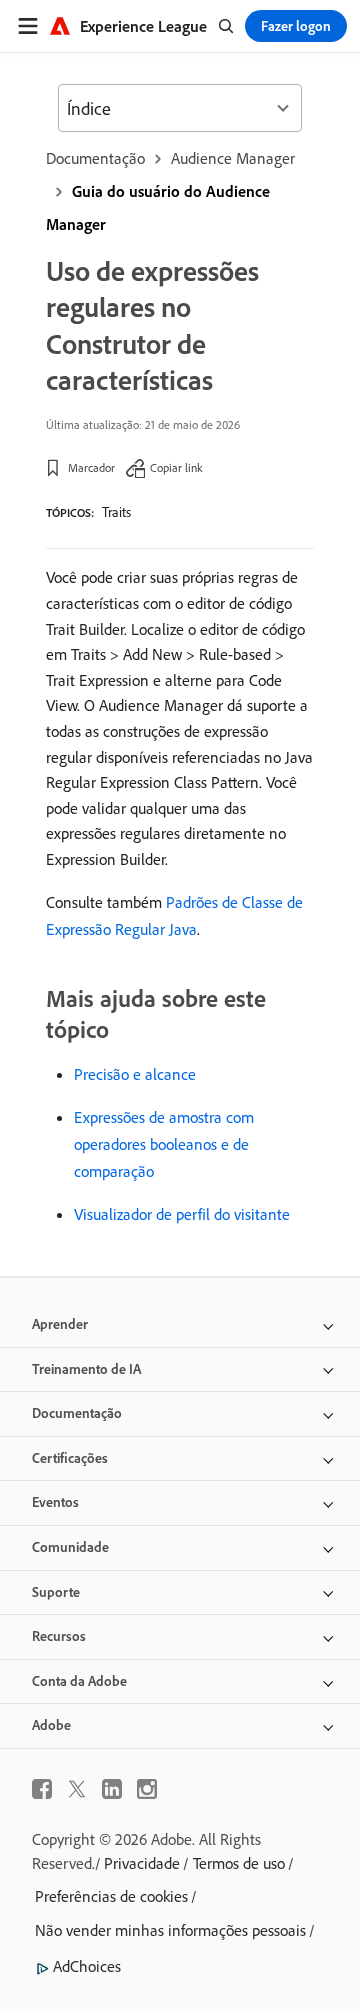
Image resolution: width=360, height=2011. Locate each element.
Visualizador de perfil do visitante (182, 1214)
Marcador (91, 467)
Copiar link (176, 467)
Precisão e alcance (135, 1074)
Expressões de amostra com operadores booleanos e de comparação (164, 1144)
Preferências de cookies (111, 1896)
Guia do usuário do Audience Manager (158, 207)
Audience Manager (233, 158)
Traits (116, 512)
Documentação (95, 158)
